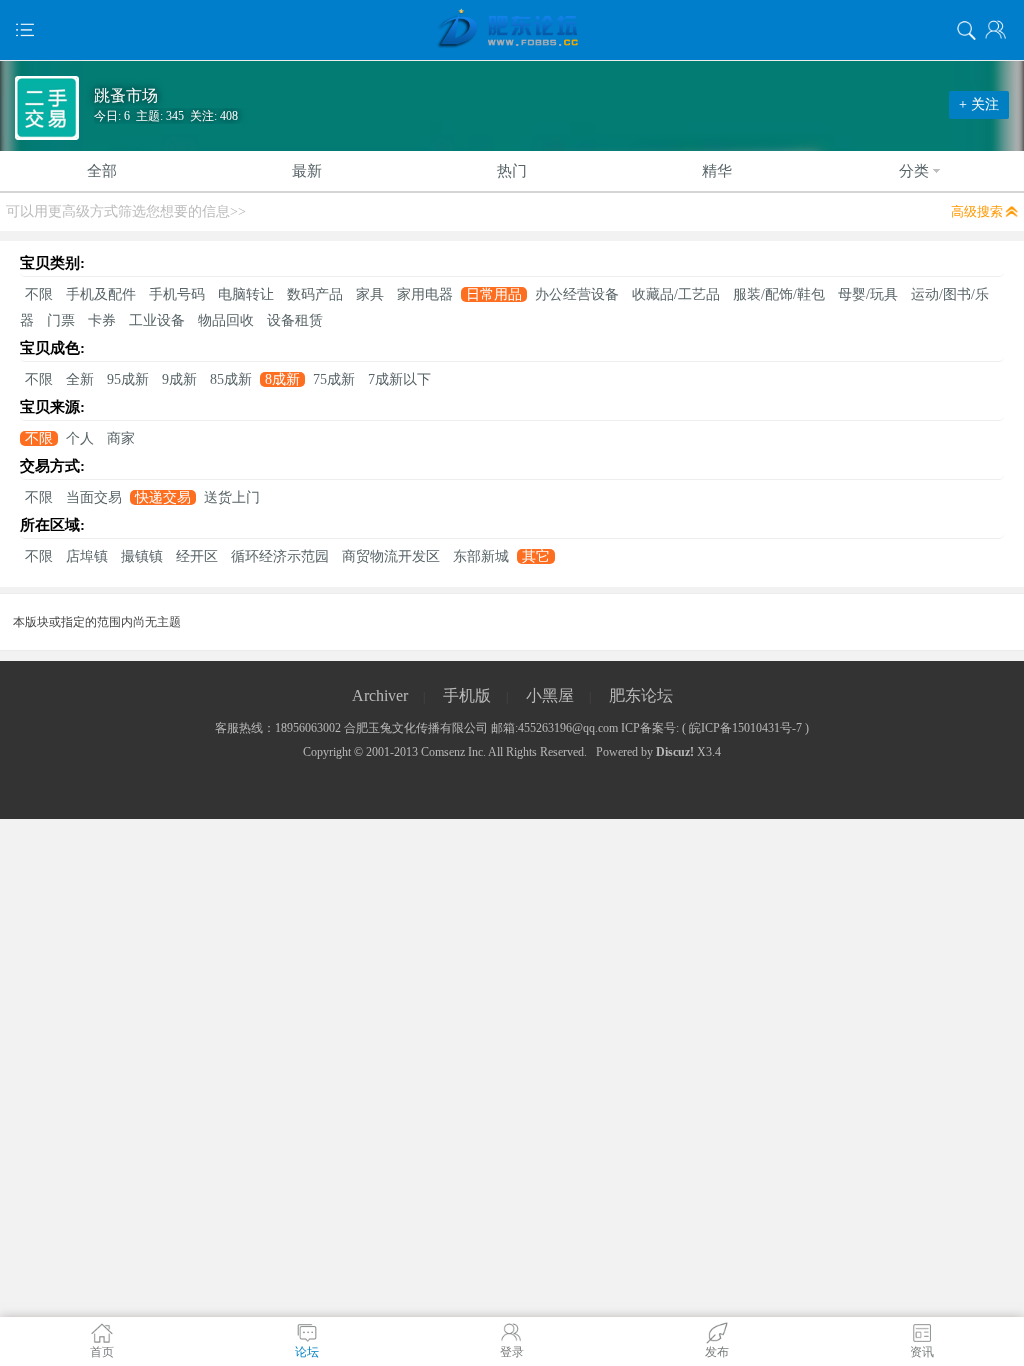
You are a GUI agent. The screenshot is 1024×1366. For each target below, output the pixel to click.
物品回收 (226, 320)
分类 (914, 171)
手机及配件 (101, 294)
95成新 (128, 379)
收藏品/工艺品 (676, 294)
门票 (61, 320)
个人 (80, 438)
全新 (80, 379)
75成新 (334, 379)
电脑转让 (246, 294)
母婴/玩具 (868, 294)
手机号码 (177, 294)
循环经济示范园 (280, 556)
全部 (102, 171)
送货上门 (232, 497)
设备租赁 (295, 320)
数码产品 (315, 294)
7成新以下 (399, 379)
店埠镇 (87, 556)
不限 (39, 294)
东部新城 (481, 556)
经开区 (197, 556)
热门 (512, 171)
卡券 (102, 320)
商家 (121, 438)
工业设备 (157, 320)
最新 (307, 171)
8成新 (282, 379)
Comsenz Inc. (453, 752)
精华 (717, 171)
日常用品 (494, 294)
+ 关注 (979, 104)
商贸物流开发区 (391, 556)
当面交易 (94, 497)
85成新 (231, 379)
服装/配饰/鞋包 (779, 294)
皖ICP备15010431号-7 (745, 728)
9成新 (179, 379)
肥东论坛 (641, 695)
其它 (536, 556)
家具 (370, 294)
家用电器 (425, 294)
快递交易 (163, 497)
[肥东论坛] (512, 30)
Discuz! (675, 752)
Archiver (380, 695)
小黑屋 (550, 695)
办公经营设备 (577, 294)
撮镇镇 (142, 556)
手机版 (467, 695)
